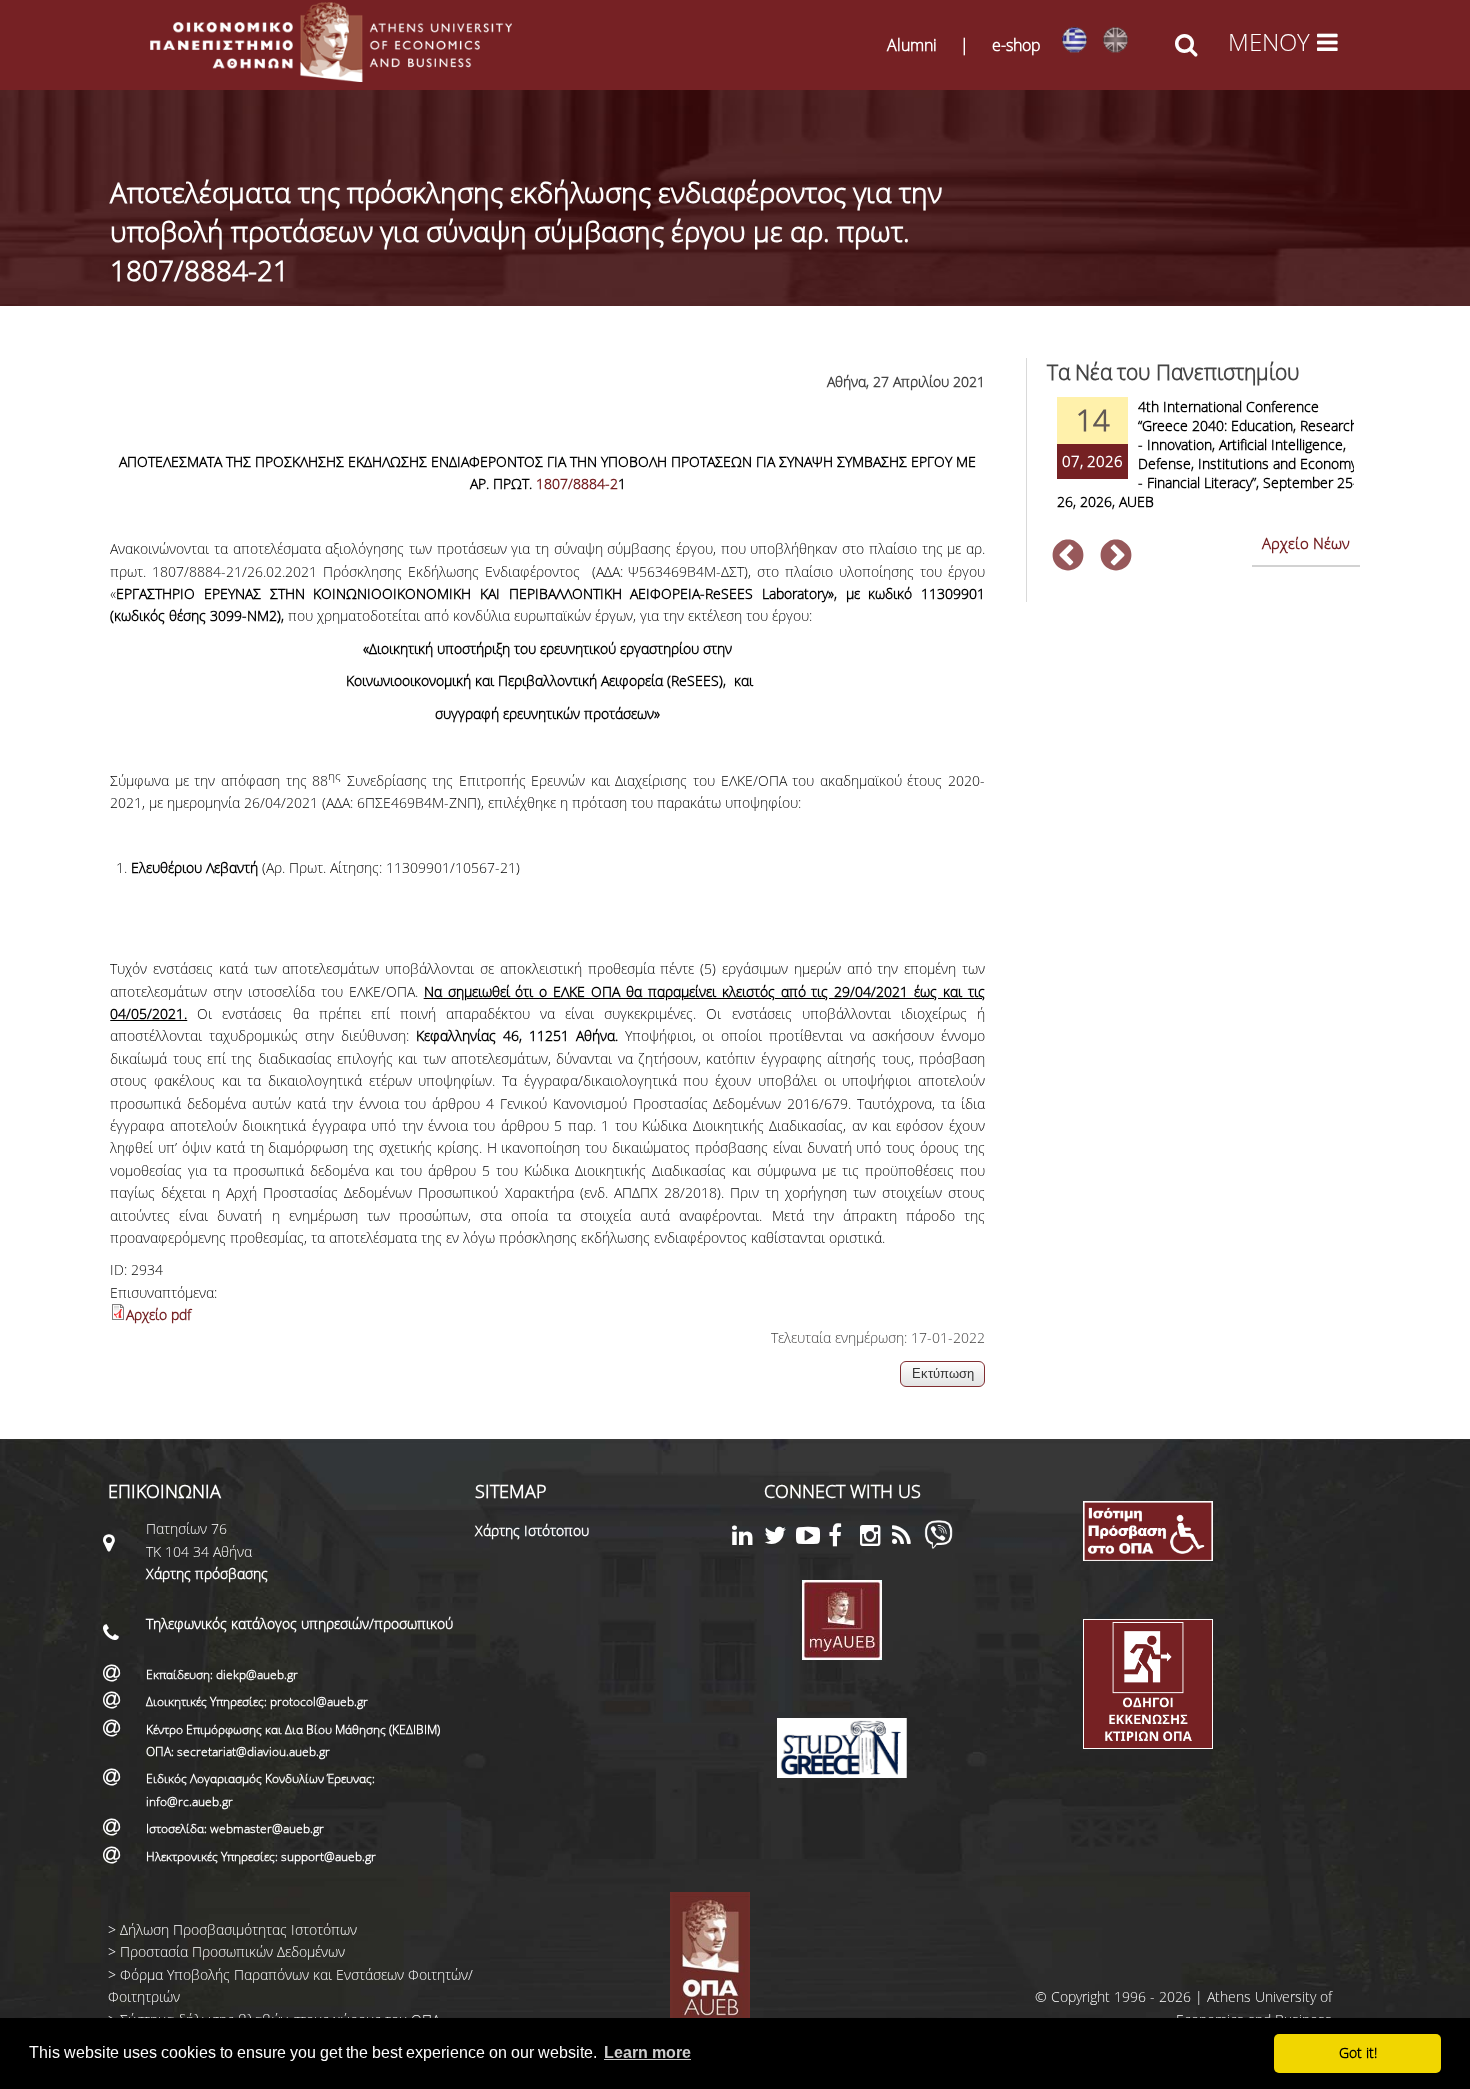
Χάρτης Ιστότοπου (532, 1530)
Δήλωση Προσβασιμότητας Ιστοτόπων (238, 1929)
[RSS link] (908, 1538)
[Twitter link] (780, 1538)
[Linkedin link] (748, 1538)
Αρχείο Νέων (1306, 543)
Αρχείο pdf (158, 1314)
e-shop (1016, 45)
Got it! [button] (1358, 2052)
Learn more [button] (647, 2052)
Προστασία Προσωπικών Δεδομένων (232, 1951)
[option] (1203, 466)
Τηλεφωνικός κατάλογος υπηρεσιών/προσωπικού (299, 1623)
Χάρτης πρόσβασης (207, 1573)
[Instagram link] (876, 1538)
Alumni (912, 45)
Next (1116, 557)
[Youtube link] (812, 1538)
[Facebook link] (844, 1538)
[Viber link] (938, 1543)
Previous (1068, 557)
